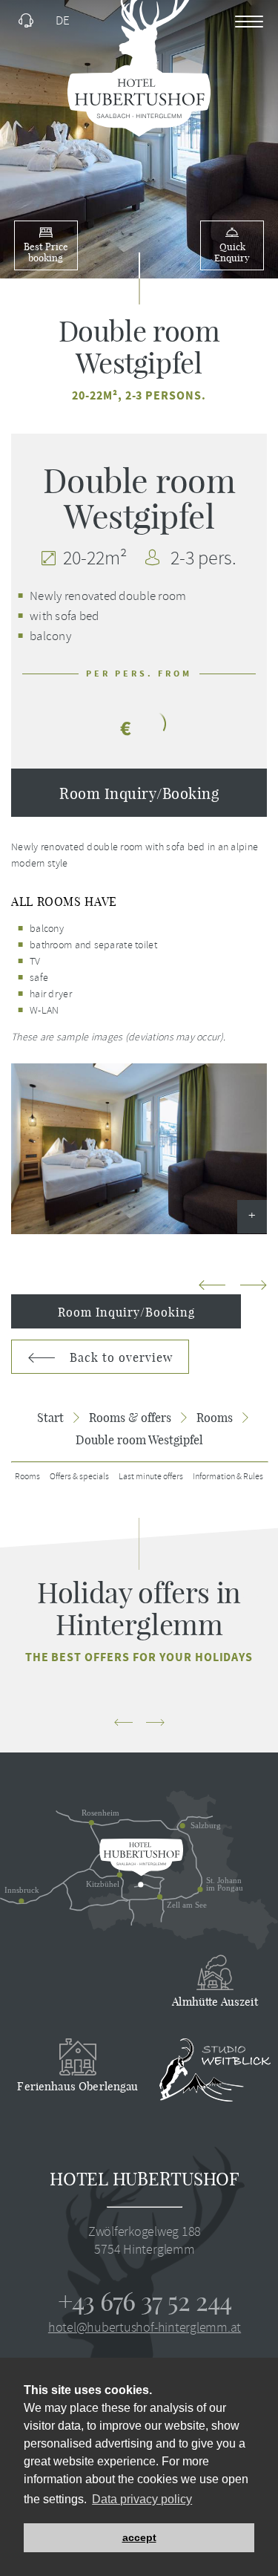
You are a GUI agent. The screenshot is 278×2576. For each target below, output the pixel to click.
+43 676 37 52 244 (145, 2301)
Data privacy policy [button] (142, 2499)
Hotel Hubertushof (145, 2179)
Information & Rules (228, 1477)
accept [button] (139, 2537)
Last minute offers (151, 1477)
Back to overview (119, 1357)
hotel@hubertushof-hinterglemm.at (145, 2327)
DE (63, 20)
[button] (254, 1287)
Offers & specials (79, 1477)
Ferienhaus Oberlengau (77, 2086)
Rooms (27, 1477)
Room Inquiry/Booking (139, 793)
